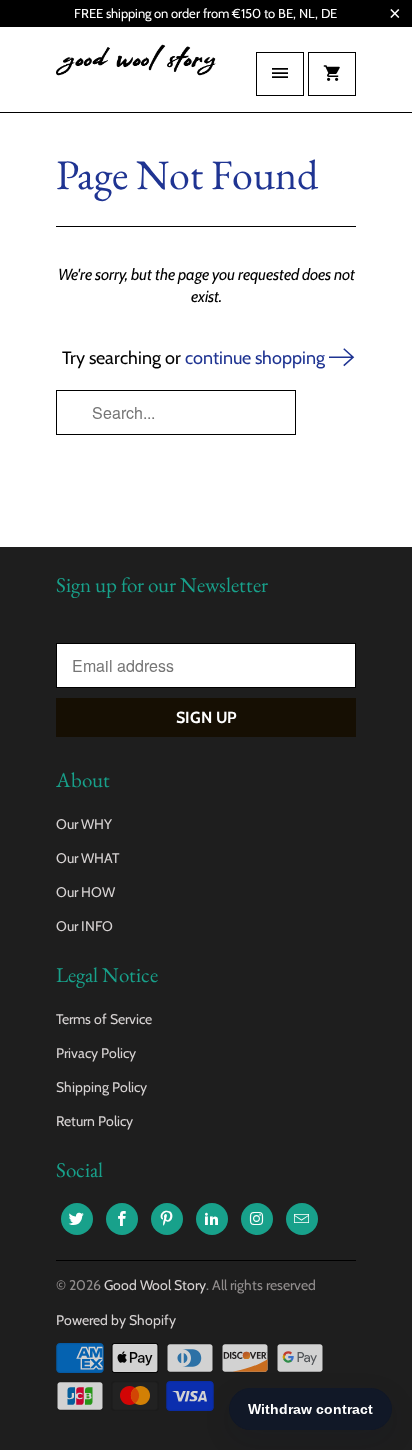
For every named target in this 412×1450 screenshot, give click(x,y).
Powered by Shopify (116, 1320)
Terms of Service (104, 1019)
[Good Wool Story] (136, 77)
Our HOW (85, 892)
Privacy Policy (96, 1053)
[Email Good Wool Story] (302, 1219)
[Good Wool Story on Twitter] (77, 1219)
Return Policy (94, 1121)
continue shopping (257, 358)
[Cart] (332, 74)
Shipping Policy (101, 1087)
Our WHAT (87, 858)
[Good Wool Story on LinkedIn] (212, 1219)
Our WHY (84, 824)
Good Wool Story (155, 1285)
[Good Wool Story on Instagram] (257, 1219)
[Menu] (280, 74)
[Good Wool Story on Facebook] (122, 1219)
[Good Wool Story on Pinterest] (167, 1219)
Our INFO (84, 926)
